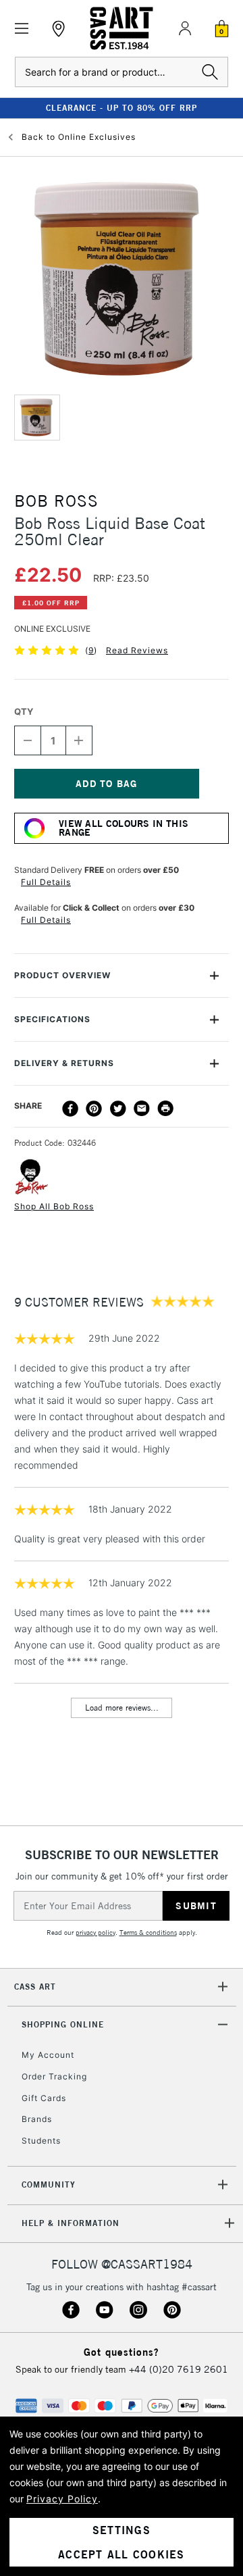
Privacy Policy (62, 2499)
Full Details (46, 882)
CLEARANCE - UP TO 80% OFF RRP (122, 108)
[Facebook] (70, 1109)
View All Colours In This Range (124, 828)
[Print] (165, 1109)
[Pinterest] (94, 1109)
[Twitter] (118, 1109)
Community (49, 2184)
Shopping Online (63, 2024)
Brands (37, 2119)
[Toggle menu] (22, 29)
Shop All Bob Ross (54, 1206)
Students (41, 2141)
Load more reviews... (122, 1708)
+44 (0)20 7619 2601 (179, 2369)
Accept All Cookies (122, 2554)
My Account (48, 2055)
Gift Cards (44, 2098)
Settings (122, 2530)
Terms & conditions (148, 1933)
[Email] (142, 1109)
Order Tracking (54, 2076)
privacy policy (96, 1933)
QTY (24, 711)
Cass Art (35, 1987)
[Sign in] (185, 28)
